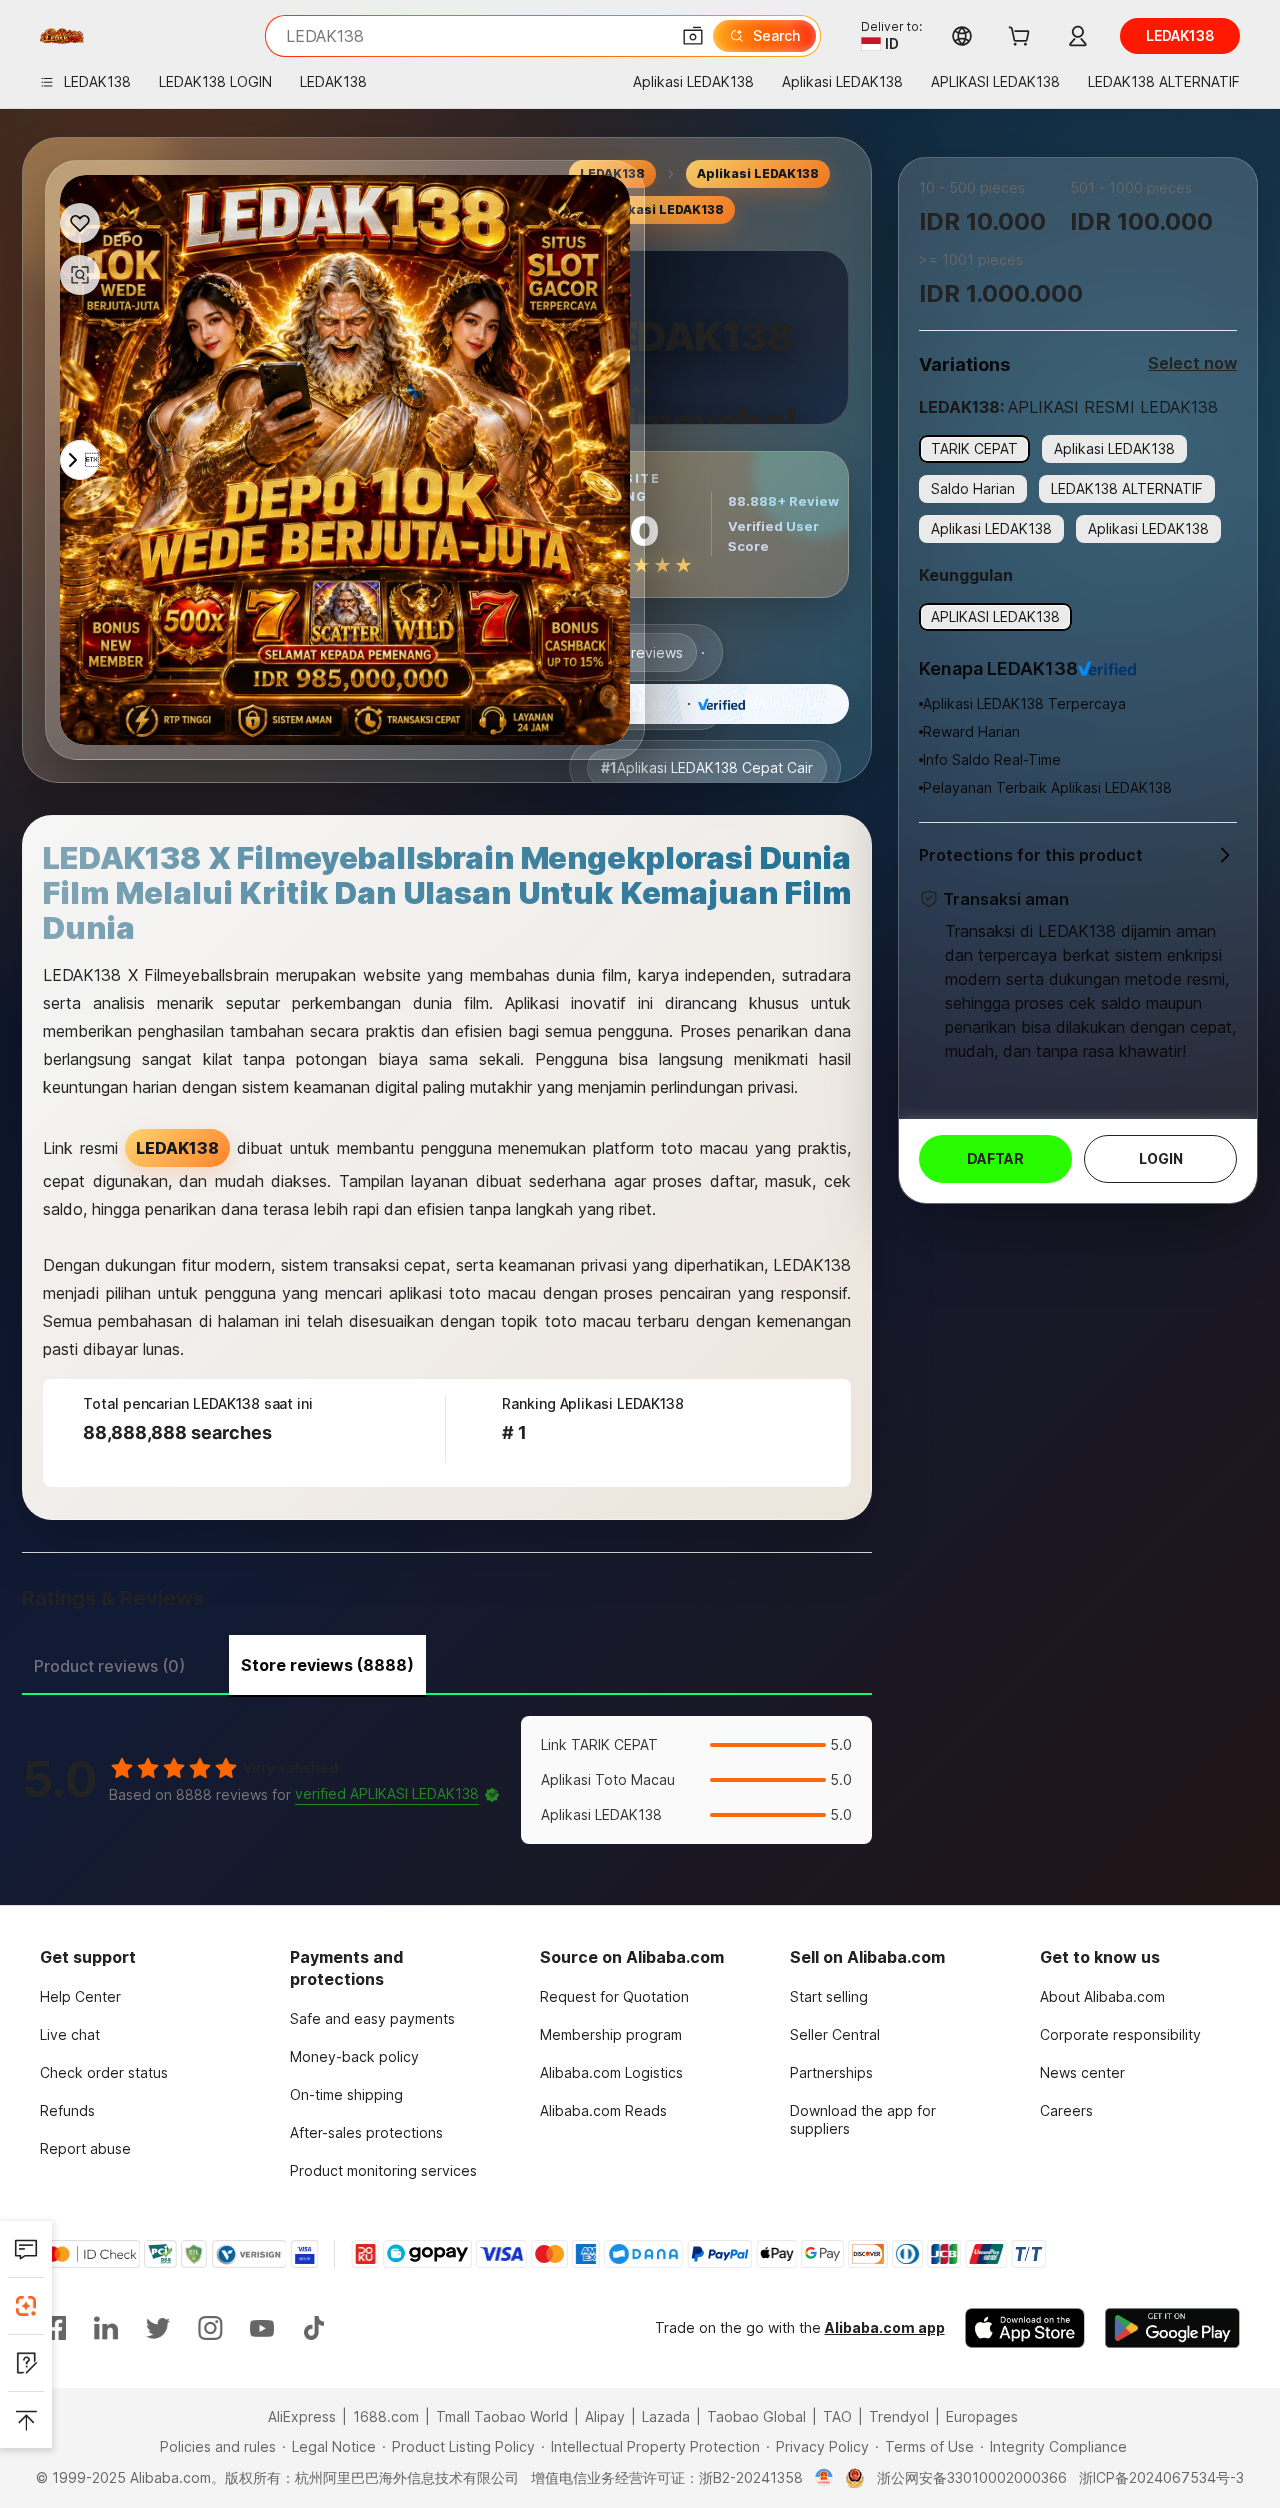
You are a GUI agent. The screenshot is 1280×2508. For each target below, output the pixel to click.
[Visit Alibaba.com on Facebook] (54, 2328)
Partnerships (831, 2072)
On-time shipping (346, 2094)
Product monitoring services (383, 2170)
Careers (1066, 2110)
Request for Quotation (614, 1996)
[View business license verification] (824, 2478)
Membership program (611, 2034)
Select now (1192, 363)
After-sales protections (366, 2132)
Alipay (605, 2416)
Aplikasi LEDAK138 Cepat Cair (707, 767)
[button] (693, 36)
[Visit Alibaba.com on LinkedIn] (106, 2328)
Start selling (829, 1996)
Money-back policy (354, 2056)
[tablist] (447, 1663)
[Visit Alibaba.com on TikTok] (314, 2328)
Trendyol (899, 2416)
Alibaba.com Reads (603, 2110)
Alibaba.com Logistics (611, 2072)
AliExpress (302, 2416)
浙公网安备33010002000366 (972, 2477)
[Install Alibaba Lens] (26, 2306)
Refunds (67, 2110)
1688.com (386, 2416)
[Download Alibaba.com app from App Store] (1025, 2328)
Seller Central (835, 2034)
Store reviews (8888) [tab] (327, 1665)
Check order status (104, 2072)
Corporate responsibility (1120, 2034)
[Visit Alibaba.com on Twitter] (158, 2328)
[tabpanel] (447, 1780)
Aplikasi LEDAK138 (758, 173)
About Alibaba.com (1102, 1996)
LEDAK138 (665, 703)
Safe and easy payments (372, 2018)
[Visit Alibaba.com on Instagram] (210, 2328)
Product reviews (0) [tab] (109, 1666)
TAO (837, 2416)
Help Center (80, 1996)
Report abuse (85, 2148)
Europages (982, 2416)
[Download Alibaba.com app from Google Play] (1172, 2328)
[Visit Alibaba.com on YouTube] (262, 2328)
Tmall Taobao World (502, 2416)
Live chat (70, 2034)
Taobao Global (756, 2416)
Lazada (666, 2416)
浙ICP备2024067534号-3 (1161, 2477)
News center (1082, 2072)
